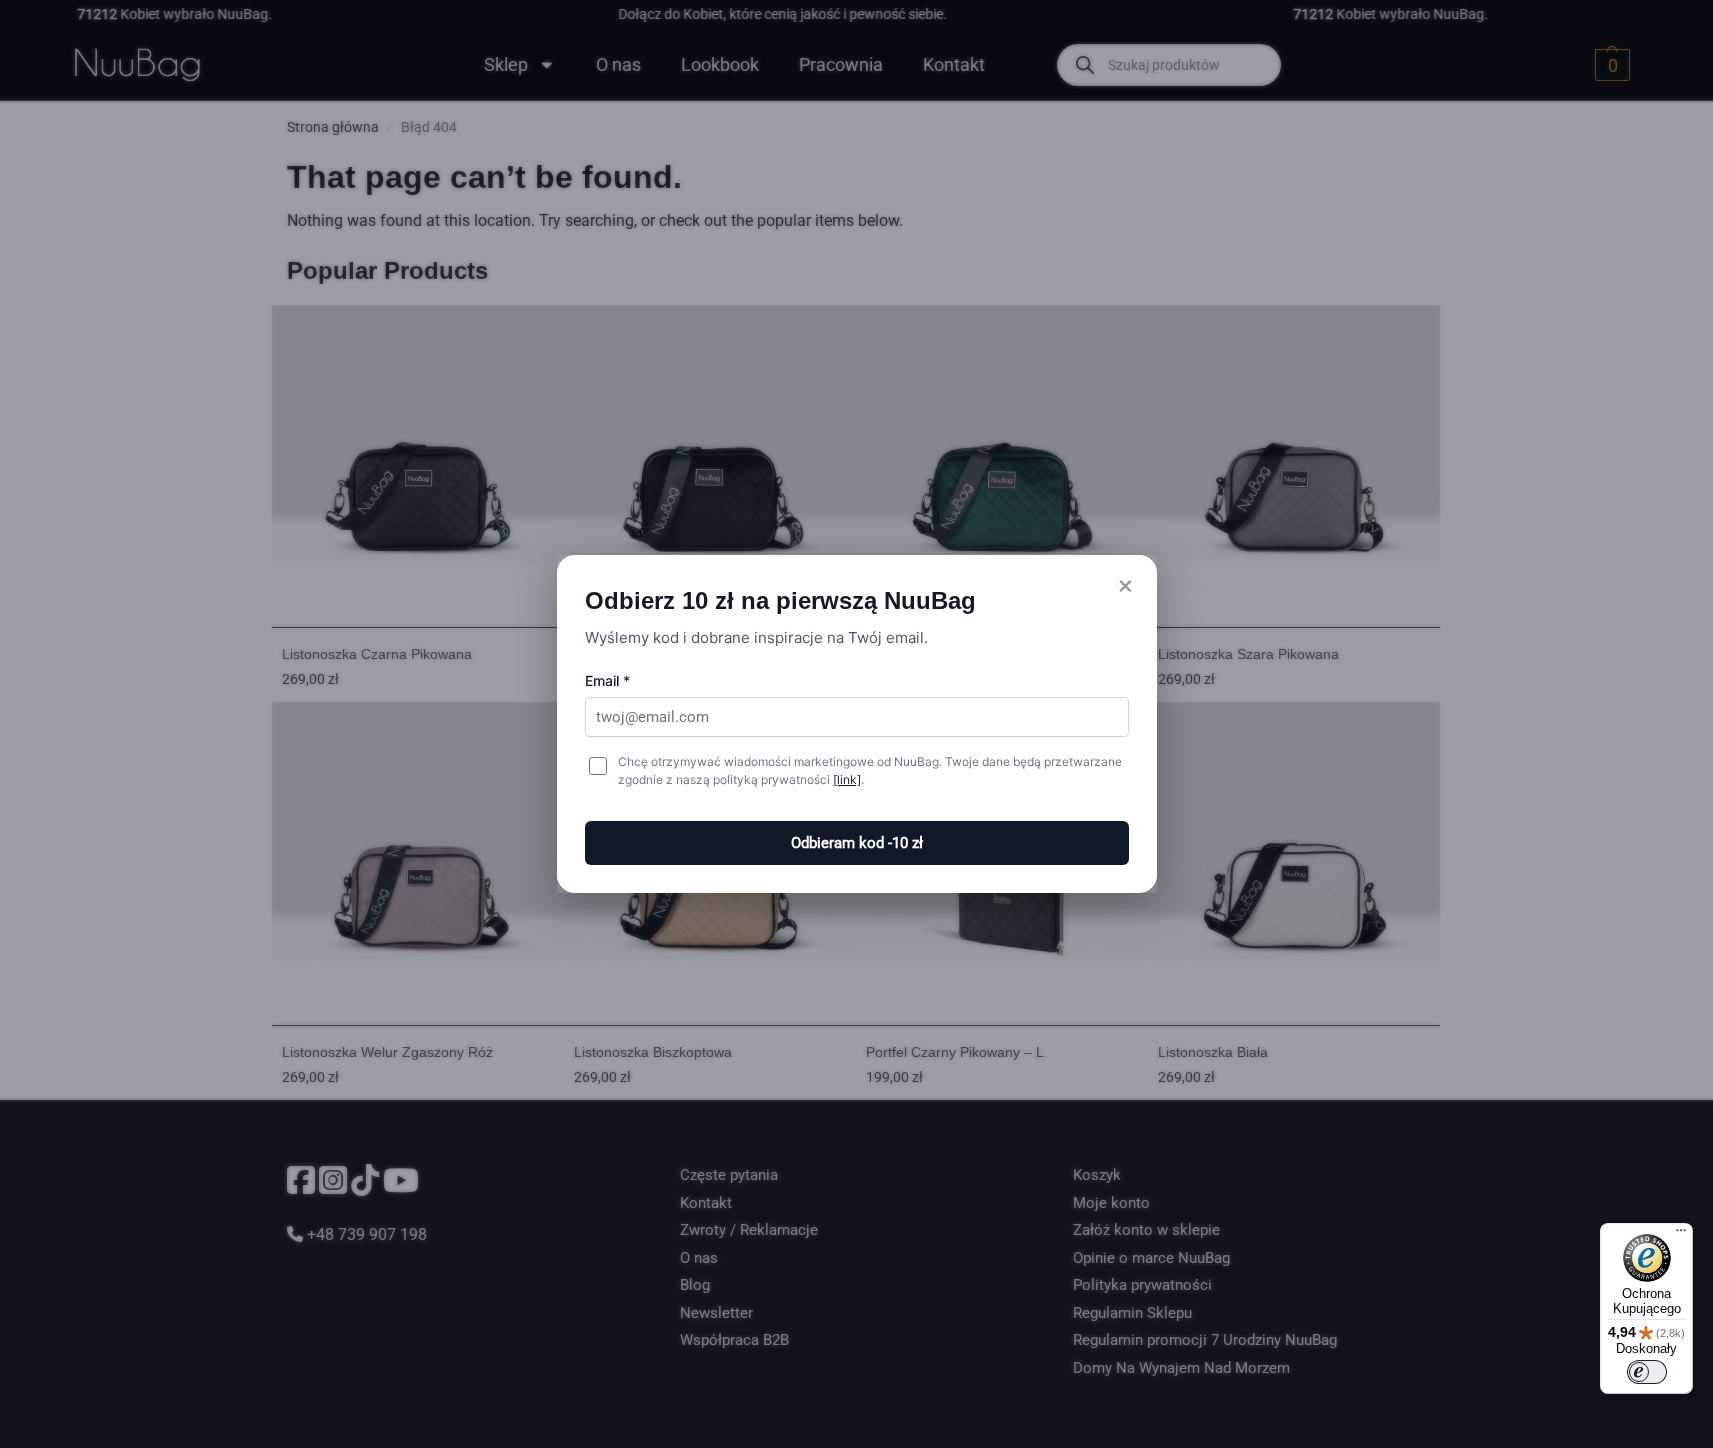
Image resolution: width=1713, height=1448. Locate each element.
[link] (847, 779)
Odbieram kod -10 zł (857, 843)
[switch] (1647, 1372)
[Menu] (1681, 1235)
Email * (607, 680)
